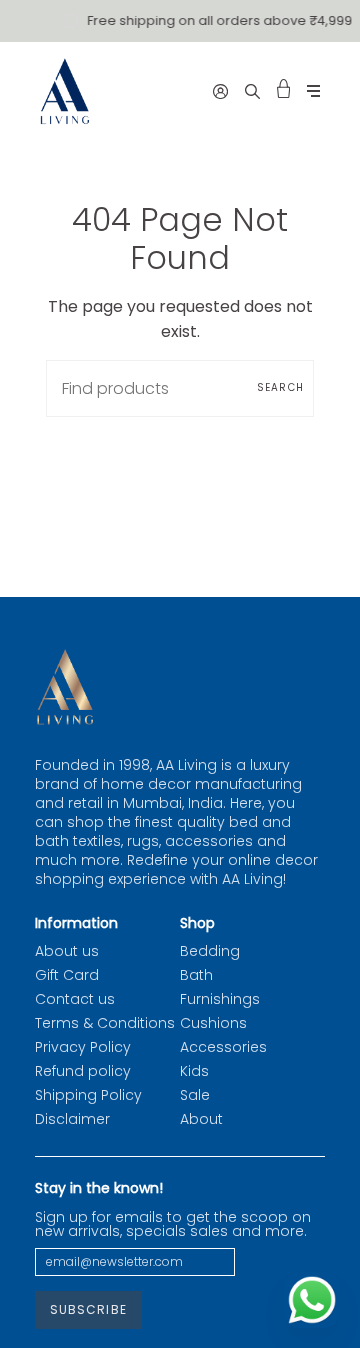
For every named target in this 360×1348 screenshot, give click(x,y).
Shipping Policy (88, 1095)
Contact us (75, 999)
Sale (195, 1095)
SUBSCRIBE (88, 1309)
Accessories (223, 1047)
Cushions (213, 1023)
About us (67, 951)
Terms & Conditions (105, 1023)
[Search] (252, 91)
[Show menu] (313, 91)
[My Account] (220, 91)
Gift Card (67, 975)
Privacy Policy (83, 1047)
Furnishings (220, 999)
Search (280, 387)
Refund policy (83, 1071)
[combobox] (180, 388)
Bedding (210, 951)
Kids (194, 1071)
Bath (196, 975)
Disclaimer (72, 1119)
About (201, 1119)
